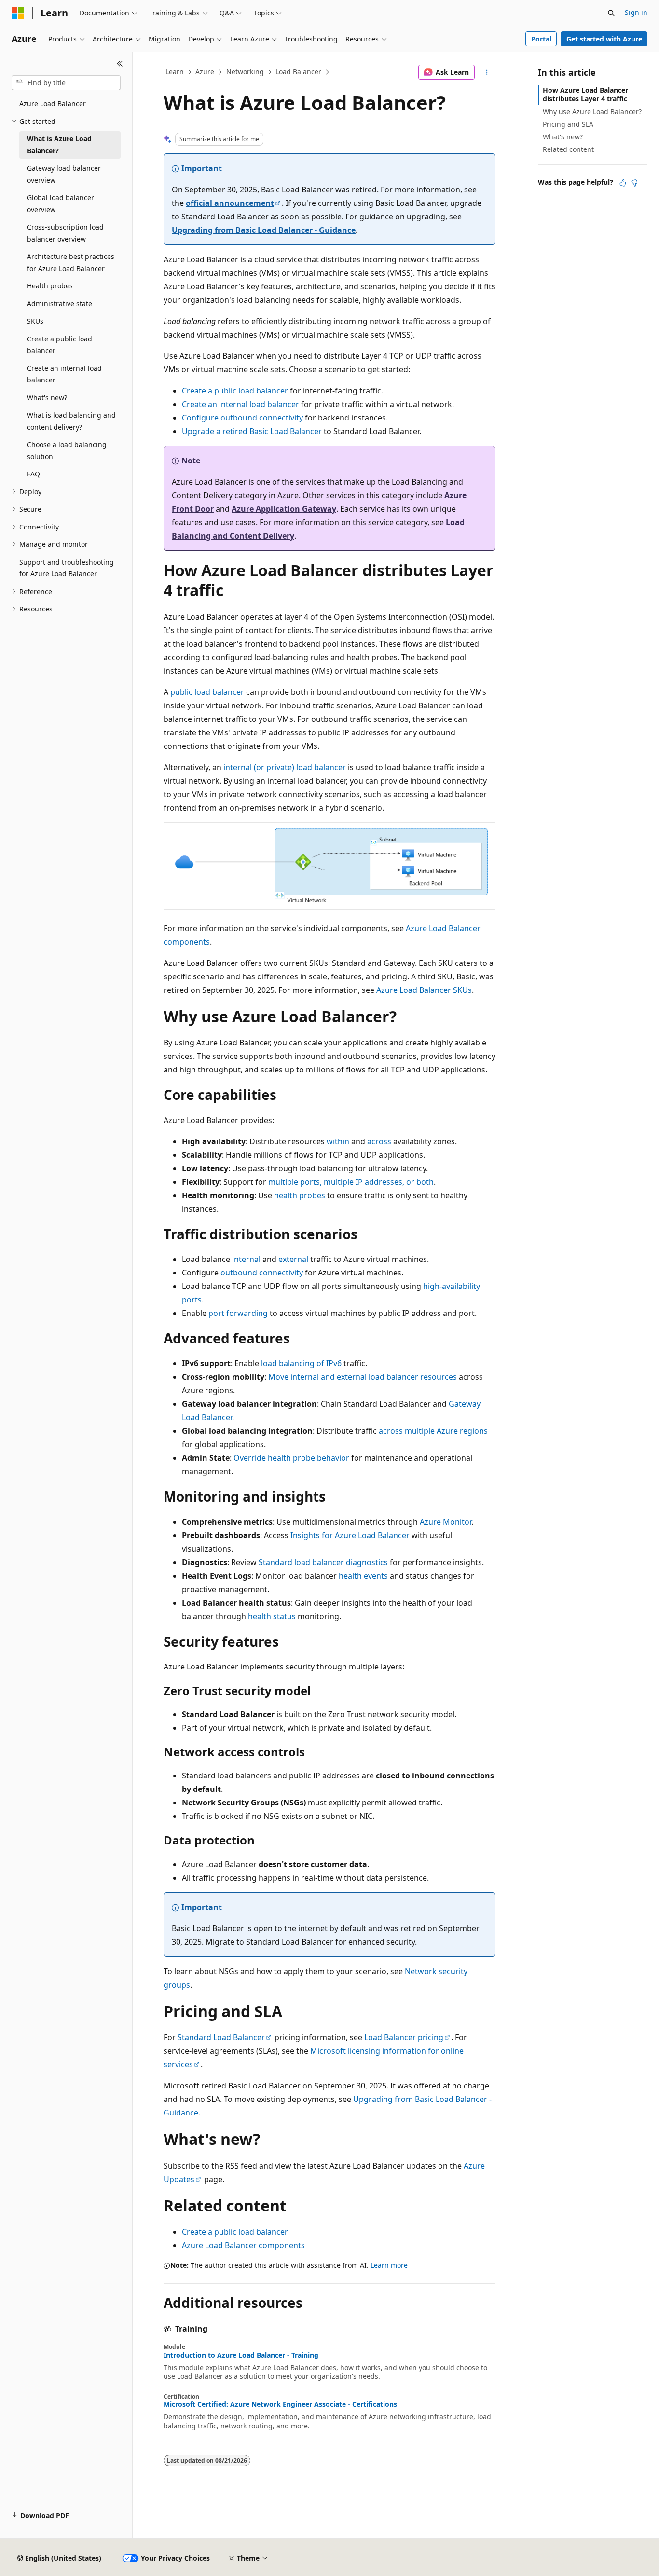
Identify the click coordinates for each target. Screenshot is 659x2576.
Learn (175, 72)
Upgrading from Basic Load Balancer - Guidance (264, 230)
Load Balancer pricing (404, 2037)
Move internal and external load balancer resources (363, 1377)
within (338, 1141)
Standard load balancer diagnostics (323, 1562)
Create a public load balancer (235, 391)
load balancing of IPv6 (301, 1363)
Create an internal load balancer (240, 404)
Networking (245, 72)
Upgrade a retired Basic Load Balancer (252, 431)
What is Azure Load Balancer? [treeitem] (59, 145)
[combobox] (66, 83)
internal (246, 1259)
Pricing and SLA (568, 124)
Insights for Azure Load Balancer (350, 1535)
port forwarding (238, 1313)
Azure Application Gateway (284, 509)
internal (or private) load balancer (285, 767)
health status (272, 1616)
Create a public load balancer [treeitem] (60, 345)
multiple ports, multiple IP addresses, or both (351, 1182)
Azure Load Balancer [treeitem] (53, 103)
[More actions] (487, 72)
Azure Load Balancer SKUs (424, 990)
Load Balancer (298, 72)
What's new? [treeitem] (47, 398)
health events (363, 1576)
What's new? (563, 137)
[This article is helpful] (623, 183)
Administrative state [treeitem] (60, 304)
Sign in (636, 12)
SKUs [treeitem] (35, 321)
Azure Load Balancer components (243, 2245)
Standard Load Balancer (221, 2037)
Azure (205, 72)
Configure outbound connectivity (242, 418)
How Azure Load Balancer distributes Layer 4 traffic (585, 94)
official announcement (230, 203)
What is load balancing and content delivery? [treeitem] (71, 421)
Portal (541, 39)
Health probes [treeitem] (50, 286)
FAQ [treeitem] (34, 474)
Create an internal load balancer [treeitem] (64, 374)
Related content (568, 149)
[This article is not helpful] (634, 183)
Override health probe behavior (291, 1458)
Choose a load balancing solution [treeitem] (67, 450)
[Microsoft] (18, 13)
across (379, 1141)
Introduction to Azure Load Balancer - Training (241, 2355)
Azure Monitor (446, 1522)
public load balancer (207, 692)
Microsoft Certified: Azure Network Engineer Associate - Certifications (280, 2404)
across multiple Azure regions (433, 1431)
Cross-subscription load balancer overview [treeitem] (65, 233)
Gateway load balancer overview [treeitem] (64, 174)
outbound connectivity (262, 1273)
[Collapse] (120, 64)
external (293, 1259)
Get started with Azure (604, 39)
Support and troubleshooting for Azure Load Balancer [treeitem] (67, 568)
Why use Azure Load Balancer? (592, 112)
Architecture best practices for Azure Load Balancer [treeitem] (71, 262)
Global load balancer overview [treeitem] (61, 203)
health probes (300, 1195)
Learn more (389, 2265)
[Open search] (611, 13)
